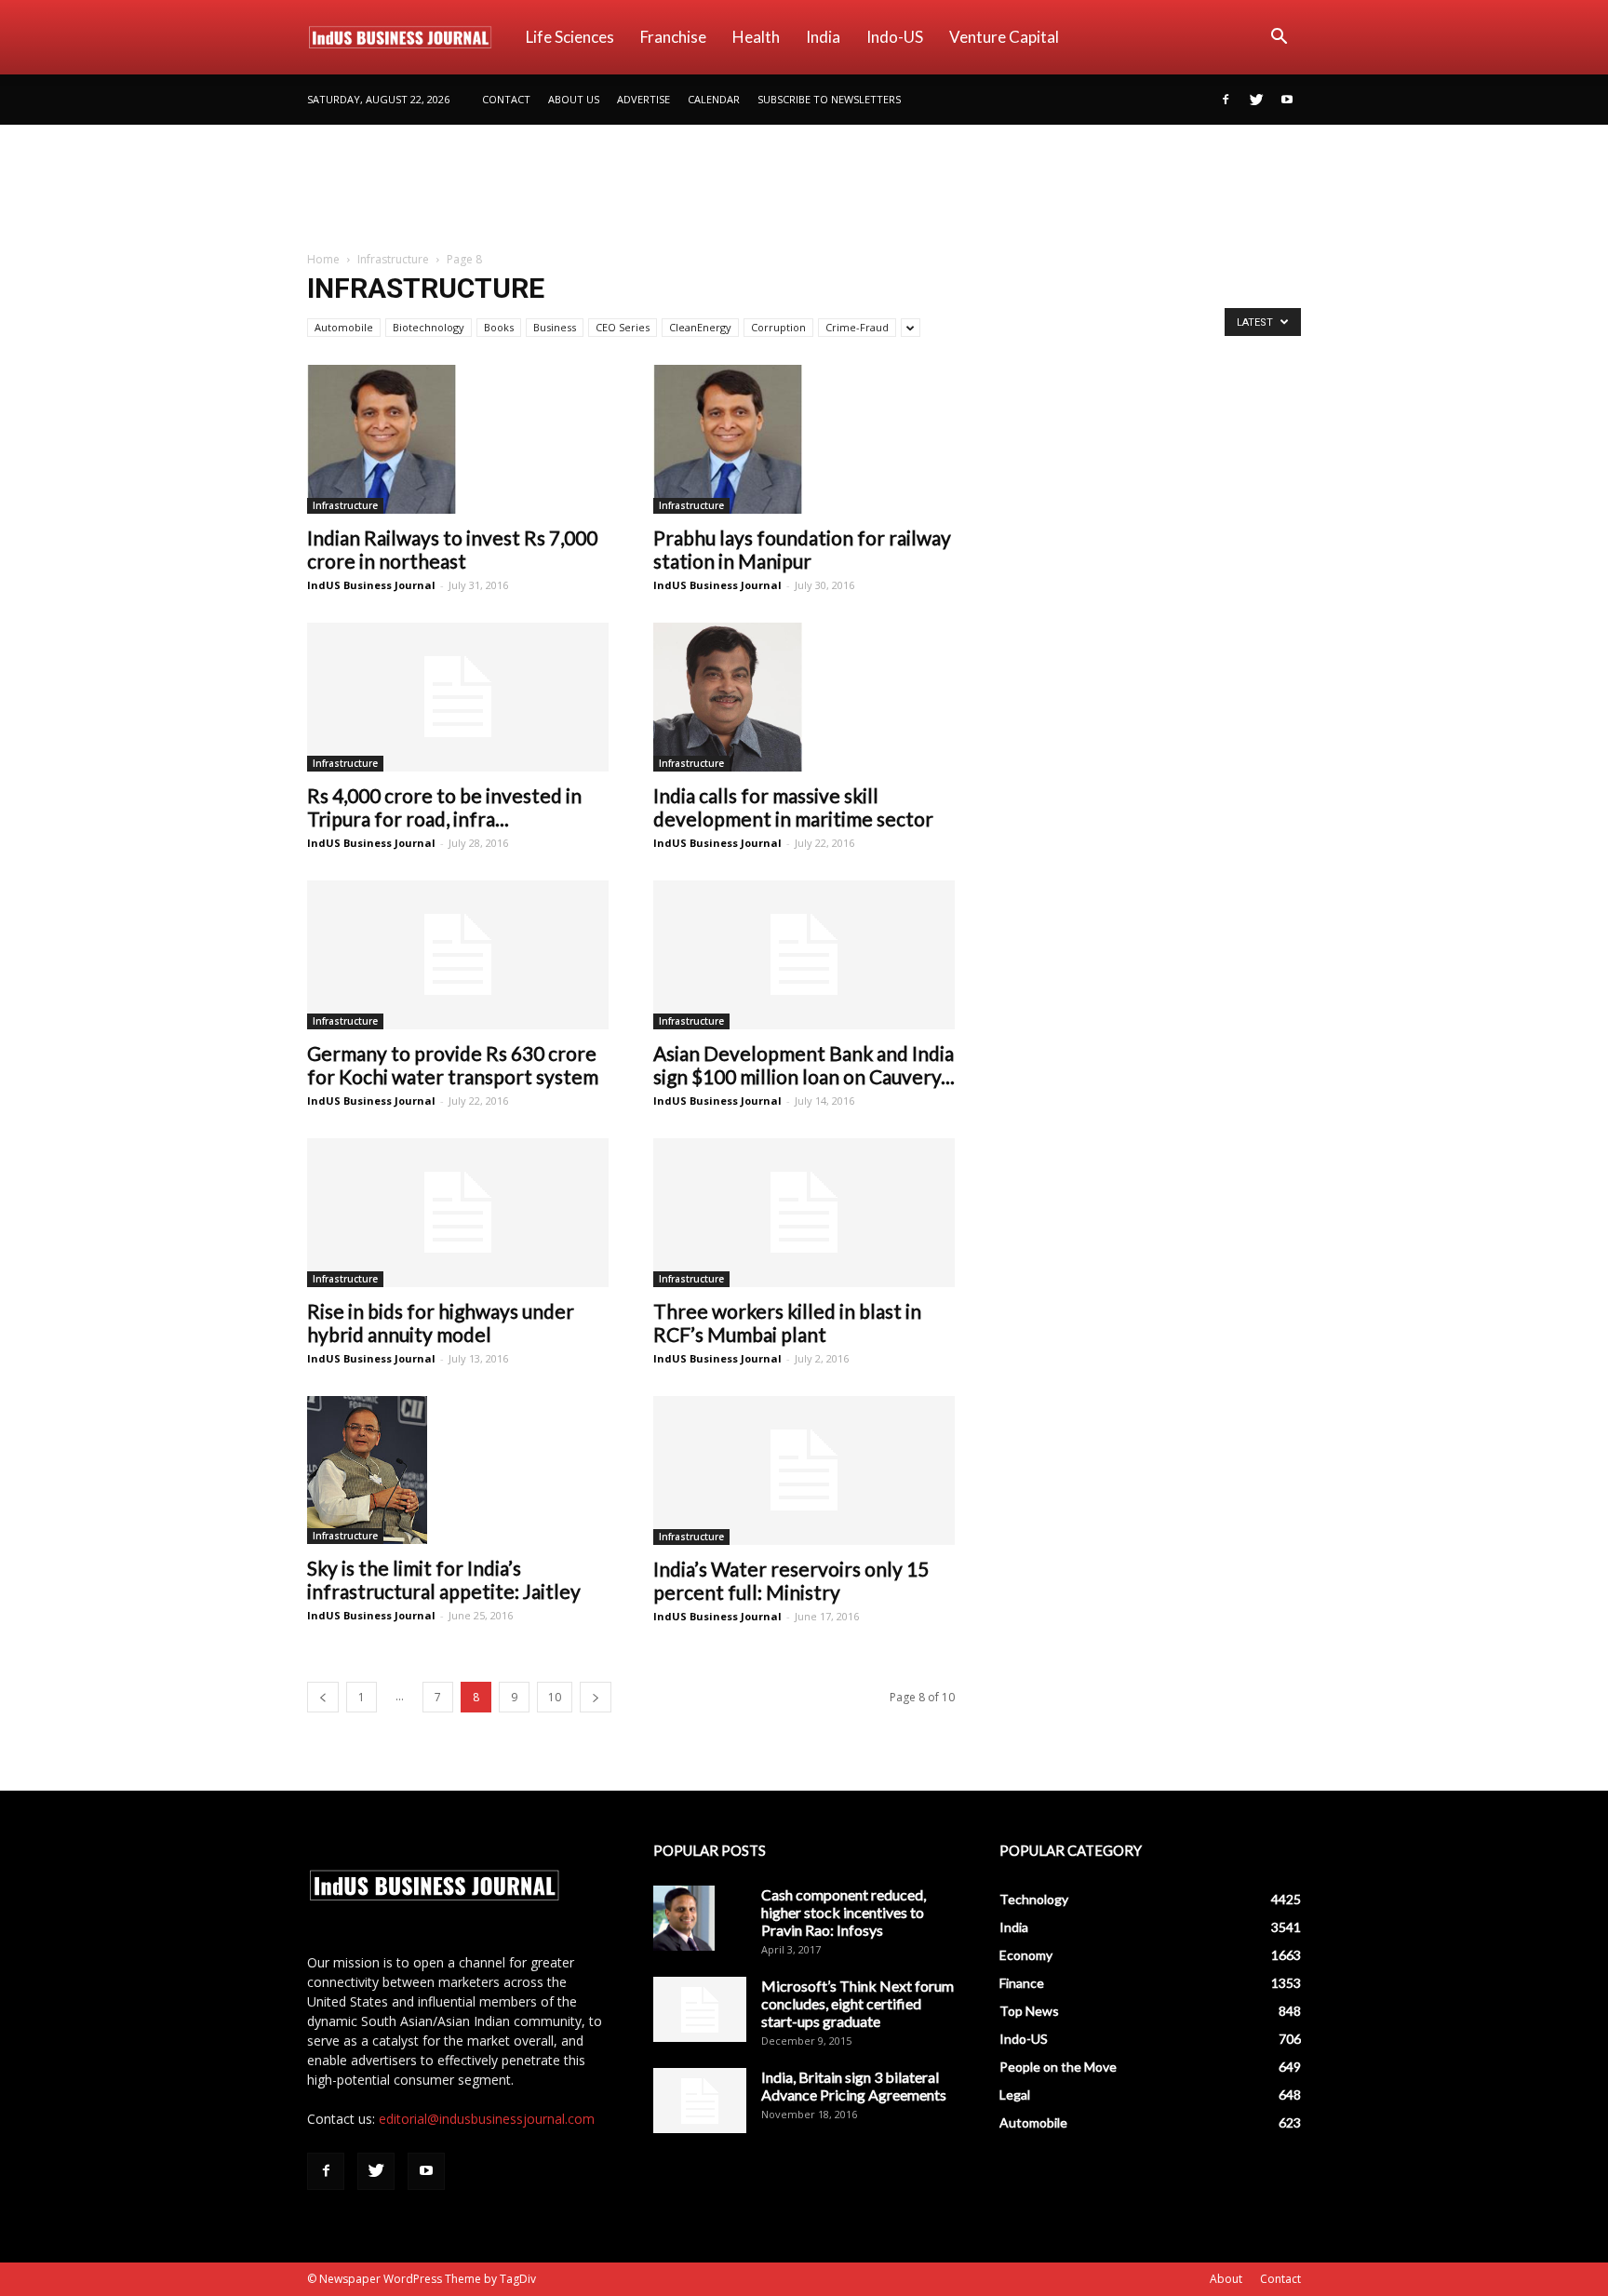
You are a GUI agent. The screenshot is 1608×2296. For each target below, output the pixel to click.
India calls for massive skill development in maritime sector (793, 807)
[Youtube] (1287, 100)
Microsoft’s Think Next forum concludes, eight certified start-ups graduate (858, 2003)
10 (555, 1697)
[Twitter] (1256, 100)
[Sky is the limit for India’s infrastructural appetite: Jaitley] (458, 1470)
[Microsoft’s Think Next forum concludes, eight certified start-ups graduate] (700, 2009)
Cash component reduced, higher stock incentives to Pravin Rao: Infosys (844, 1912)
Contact (506, 99)
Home (323, 259)
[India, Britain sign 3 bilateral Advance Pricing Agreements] (700, 2101)
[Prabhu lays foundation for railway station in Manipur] (804, 439)
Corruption (778, 327)
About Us (574, 99)
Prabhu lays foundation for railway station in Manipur (802, 549)
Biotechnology (429, 327)
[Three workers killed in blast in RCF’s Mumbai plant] (804, 1213)
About (1226, 2279)
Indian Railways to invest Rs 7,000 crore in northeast (452, 549)
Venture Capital (1004, 37)
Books (499, 327)
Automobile (344, 327)
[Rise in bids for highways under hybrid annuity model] (458, 1213)
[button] (1279, 39)
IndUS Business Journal (371, 585)
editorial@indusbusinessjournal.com (487, 2119)
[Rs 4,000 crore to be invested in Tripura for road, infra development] (458, 697)
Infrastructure (393, 259)
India (823, 37)
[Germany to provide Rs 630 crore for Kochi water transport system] (458, 955)
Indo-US (895, 37)
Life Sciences (570, 37)
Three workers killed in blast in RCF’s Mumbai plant (787, 1323)
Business (555, 327)
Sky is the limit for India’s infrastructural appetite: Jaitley (444, 1579)
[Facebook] (1226, 100)
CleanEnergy (700, 327)
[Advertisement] (804, 189)
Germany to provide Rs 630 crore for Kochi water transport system (453, 1065)
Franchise (673, 37)
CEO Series (623, 327)
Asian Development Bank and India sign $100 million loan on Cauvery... (804, 1065)
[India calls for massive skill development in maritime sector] (804, 697)
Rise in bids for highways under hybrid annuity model (441, 1323)
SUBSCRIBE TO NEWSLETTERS (829, 99)
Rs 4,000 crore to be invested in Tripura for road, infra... (444, 807)
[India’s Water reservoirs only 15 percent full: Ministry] (804, 1470)
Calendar (714, 99)
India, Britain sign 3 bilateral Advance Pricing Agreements (854, 2086)
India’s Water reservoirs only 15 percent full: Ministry (791, 1580)
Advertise (643, 99)
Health (756, 37)
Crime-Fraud (857, 327)
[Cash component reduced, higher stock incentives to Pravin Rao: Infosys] (684, 1918)
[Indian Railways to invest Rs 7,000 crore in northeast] (458, 439)
